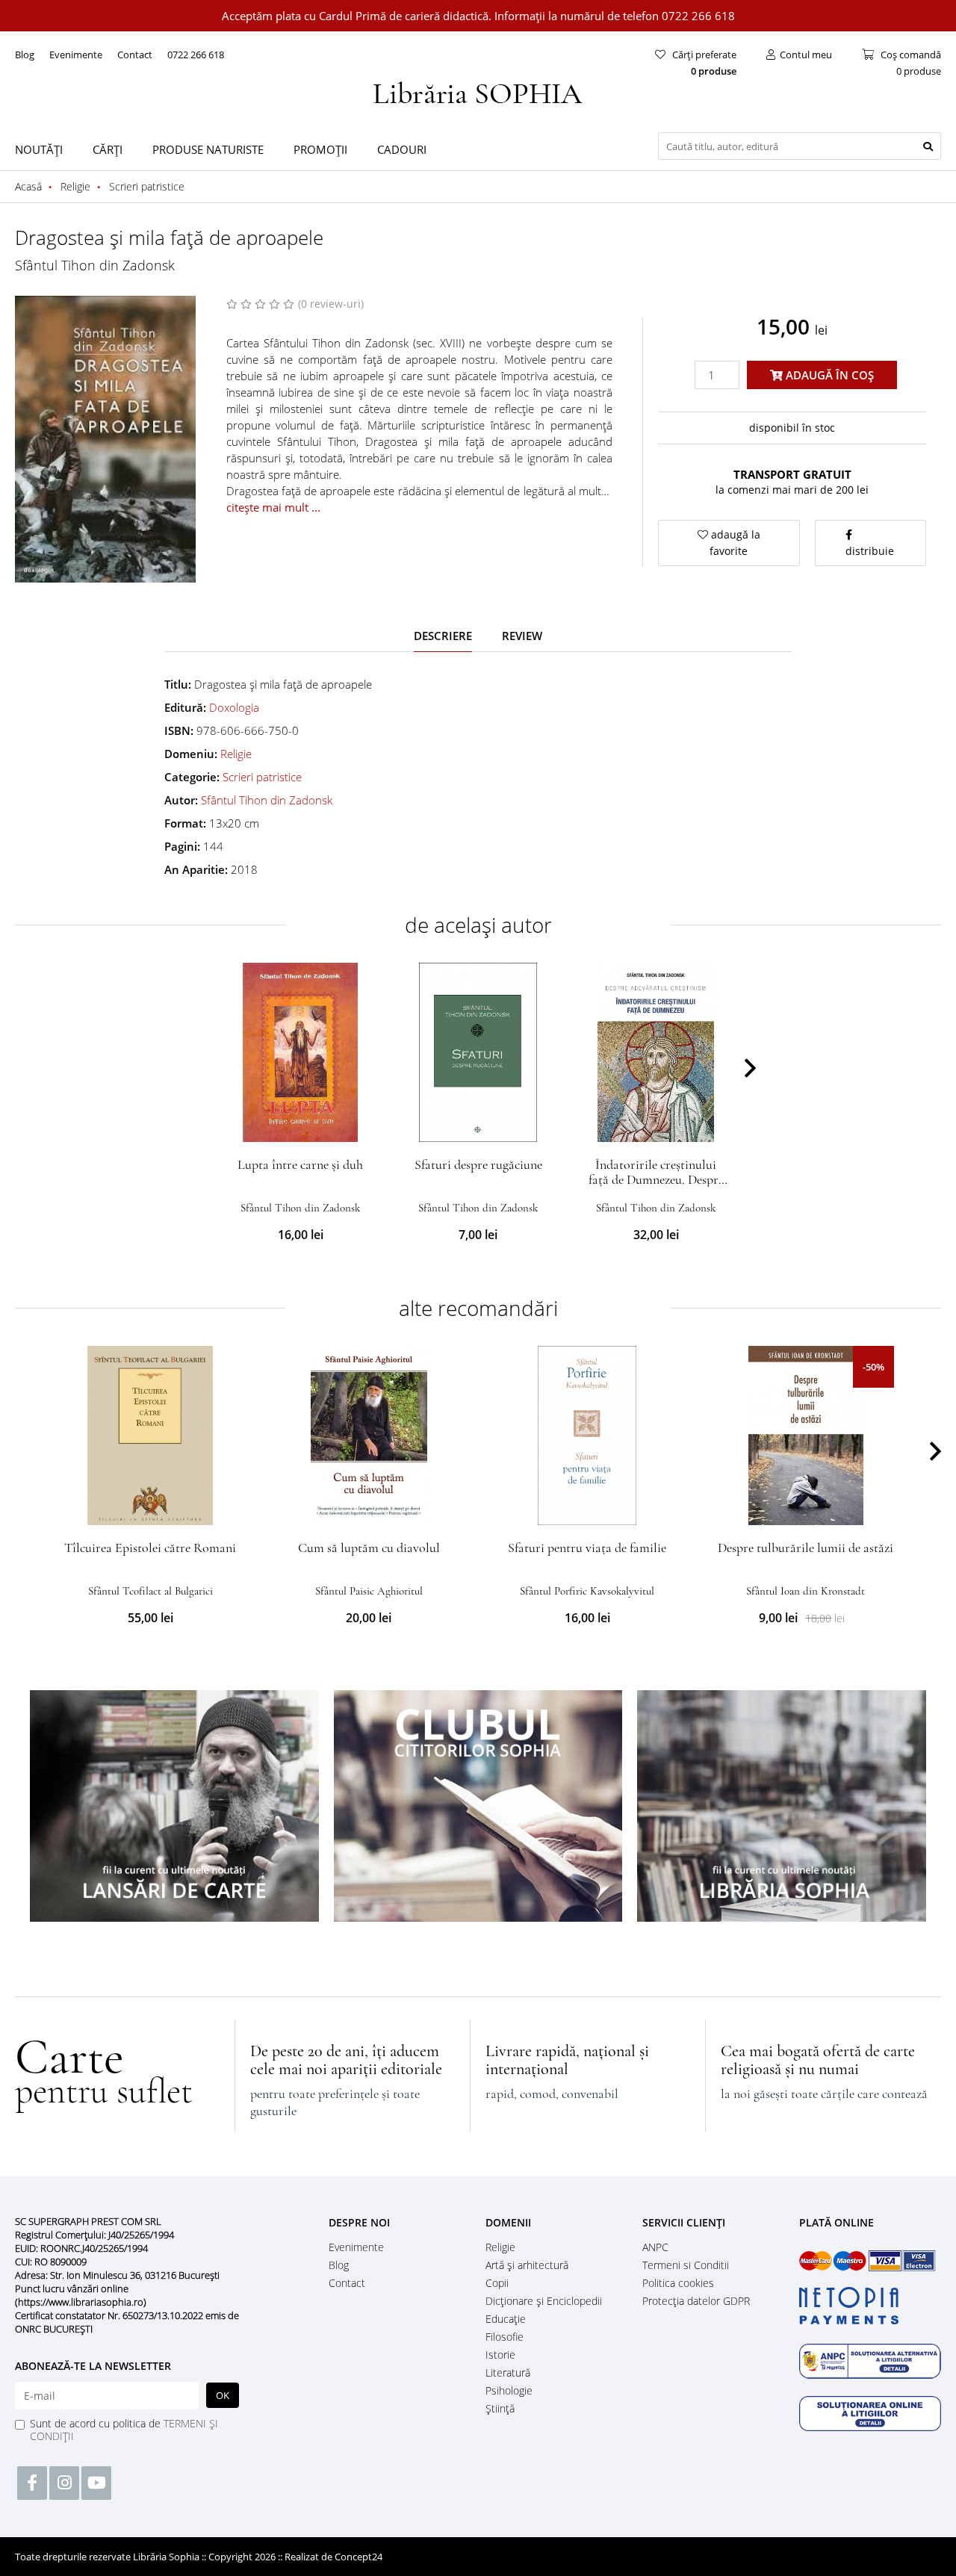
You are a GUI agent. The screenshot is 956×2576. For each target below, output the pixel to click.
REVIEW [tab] (522, 636)
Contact (135, 55)
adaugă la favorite (734, 543)
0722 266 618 (196, 55)
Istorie (500, 2355)
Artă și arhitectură (527, 2265)
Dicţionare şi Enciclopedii (544, 2301)
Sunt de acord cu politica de (124, 2430)
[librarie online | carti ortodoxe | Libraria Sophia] (478, 91)
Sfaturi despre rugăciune (478, 1164)
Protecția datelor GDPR (696, 2301)
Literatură (508, 2372)
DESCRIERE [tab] (443, 636)
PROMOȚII (320, 149)
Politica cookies (678, 2283)
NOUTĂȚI (39, 149)
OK (223, 2395)
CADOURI (402, 149)
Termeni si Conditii (686, 2265)
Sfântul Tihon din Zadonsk (95, 265)
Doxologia (234, 707)
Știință (500, 2408)
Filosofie (505, 2337)
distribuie (870, 551)
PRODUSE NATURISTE (208, 149)
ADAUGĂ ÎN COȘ (828, 375)
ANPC (655, 2247)
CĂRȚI (108, 149)
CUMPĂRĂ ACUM (301, 1124)
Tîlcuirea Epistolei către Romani (150, 1548)
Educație (506, 2319)
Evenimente (76, 55)
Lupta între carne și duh (300, 1164)
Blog (25, 55)
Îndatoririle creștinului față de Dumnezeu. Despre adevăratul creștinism (656, 1179)
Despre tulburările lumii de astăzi (806, 1548)
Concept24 (358, 2557)
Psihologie (509, 2390)
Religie (236, 754)
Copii (497, 2283)
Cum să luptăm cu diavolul (369, 1548)
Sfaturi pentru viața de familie (587, 1548)
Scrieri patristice (262, 777)
